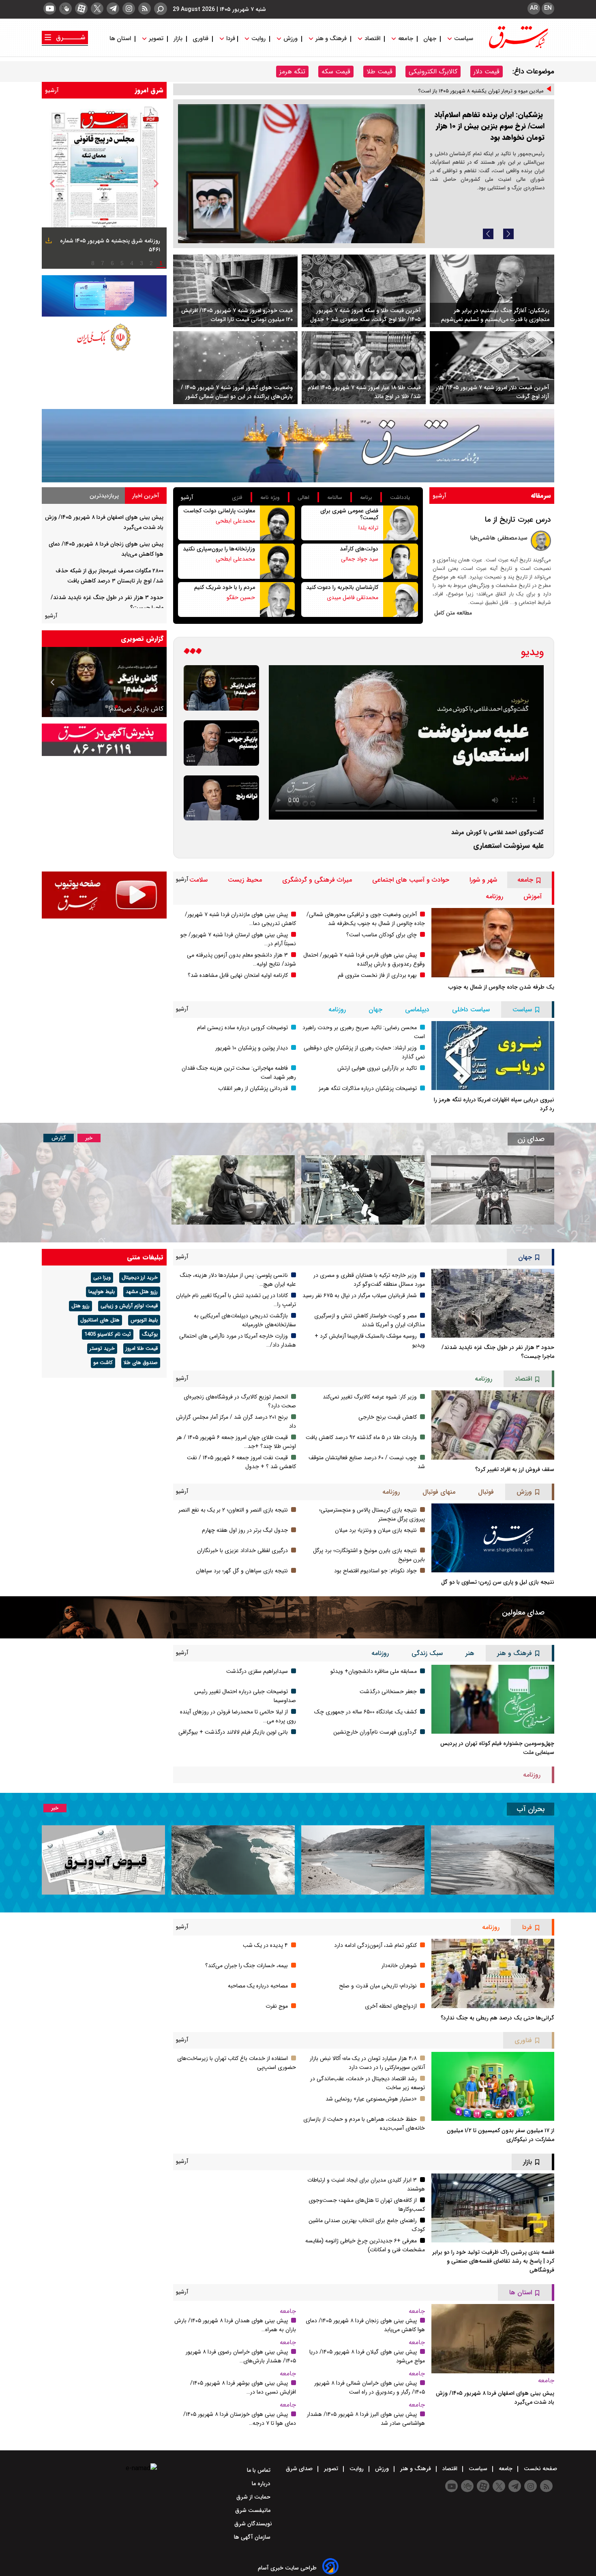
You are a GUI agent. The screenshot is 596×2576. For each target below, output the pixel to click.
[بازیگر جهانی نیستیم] (221, 743)
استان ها (121, 39)
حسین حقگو (241, 597)
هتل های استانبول (100, 1320)
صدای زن (531, 1139)
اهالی (303, 498)
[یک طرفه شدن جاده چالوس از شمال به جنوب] (493, 942)
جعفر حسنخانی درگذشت (388, 1692)
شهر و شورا (483, 880)
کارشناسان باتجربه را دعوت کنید (342, 587)
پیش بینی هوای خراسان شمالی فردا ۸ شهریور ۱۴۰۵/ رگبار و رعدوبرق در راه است (370, 2388)
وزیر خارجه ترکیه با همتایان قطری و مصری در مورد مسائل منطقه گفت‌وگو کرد (369, 1280)
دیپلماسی (417, 1010)
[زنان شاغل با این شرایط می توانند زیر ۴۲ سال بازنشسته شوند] (363, 1190)
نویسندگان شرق (253, 2524)
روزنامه (494, 896)
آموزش (533, 896)
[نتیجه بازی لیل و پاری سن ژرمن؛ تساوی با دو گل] (493, 1538)
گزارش (59, 1138)
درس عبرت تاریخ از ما (518, 520)
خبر (89, 1138)
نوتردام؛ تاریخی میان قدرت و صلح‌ (378, 1986)
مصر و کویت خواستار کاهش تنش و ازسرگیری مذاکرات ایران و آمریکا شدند (370, 1320)
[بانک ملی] (104, 336)
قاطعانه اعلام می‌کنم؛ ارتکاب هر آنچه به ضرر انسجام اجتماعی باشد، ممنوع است (489, 139)
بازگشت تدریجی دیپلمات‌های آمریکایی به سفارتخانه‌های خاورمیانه (245, 1320)
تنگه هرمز (292, 72)
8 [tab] (93, 263)
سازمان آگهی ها (253, 2537)
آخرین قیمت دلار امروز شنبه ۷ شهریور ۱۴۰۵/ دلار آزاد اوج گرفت (493, 392)
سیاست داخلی (471, 1010)
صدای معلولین (523, 1612)
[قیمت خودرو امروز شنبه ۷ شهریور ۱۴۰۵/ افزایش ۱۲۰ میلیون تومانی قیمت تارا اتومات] (235, 291)
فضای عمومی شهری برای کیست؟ (349, 514)
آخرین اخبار (146, 496)
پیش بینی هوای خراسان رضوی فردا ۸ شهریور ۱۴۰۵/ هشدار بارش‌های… (241, 2356)
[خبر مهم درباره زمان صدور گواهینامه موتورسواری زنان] (233, 1190)
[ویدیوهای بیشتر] (193, 652)
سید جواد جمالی (360, 559)
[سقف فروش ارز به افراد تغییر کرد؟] (493, 1425)
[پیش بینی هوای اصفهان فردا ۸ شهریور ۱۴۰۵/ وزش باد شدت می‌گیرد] (493, 2338)
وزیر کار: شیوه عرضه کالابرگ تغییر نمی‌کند (370, 1397)
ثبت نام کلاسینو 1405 (108, 1334)
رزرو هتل (80, 1306)
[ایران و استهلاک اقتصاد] (104, 682)
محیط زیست (245, 880)
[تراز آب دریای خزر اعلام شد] (233, 1860)
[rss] (145, 9)
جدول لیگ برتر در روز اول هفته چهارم (245, 1530)
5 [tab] (122, 263)
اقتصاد (372, 39)
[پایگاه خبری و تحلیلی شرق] (518, 46)
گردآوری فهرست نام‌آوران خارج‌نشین (375, 1732)
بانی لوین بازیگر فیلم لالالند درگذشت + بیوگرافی (233, 1732)
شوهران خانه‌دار (399, 1966)
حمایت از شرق (254, 2497)
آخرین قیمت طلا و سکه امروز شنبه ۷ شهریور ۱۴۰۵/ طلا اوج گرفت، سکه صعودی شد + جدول (366, 315)
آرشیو (52, 90)
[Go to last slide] (52, 184)
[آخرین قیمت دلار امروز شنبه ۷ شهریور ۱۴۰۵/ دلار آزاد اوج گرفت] (492, 368)
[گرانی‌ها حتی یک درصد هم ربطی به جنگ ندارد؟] (493, 1973)
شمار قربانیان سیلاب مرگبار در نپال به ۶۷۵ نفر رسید (360, 1295)
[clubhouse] (65, 9)
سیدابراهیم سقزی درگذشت (257, 1671)
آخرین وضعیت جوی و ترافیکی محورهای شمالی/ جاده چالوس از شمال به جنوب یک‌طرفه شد (366, 919)
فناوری (200, 39)
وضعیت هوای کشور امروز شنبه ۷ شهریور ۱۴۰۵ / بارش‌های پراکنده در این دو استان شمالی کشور (237, 392)
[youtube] (50, 9)
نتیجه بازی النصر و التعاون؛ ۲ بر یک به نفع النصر (233, 1510)
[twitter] (97, 9)
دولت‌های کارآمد (359, 549)
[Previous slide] (488, 234)
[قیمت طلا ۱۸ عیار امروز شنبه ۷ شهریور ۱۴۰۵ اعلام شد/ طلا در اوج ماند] (364, 368)
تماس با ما (259, 2470)
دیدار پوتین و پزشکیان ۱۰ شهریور (252, 1048)
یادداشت (400, 498)
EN (548, 8)
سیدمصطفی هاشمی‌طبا (499, 538)
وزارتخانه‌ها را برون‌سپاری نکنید (219, 549)
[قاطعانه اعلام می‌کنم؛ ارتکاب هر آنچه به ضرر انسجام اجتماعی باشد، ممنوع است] (301, 174)
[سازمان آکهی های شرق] (104, 740)
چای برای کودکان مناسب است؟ (382, 935)
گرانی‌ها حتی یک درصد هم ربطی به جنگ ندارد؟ (497, 2018)
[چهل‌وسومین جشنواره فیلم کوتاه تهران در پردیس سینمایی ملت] (493, 1699)
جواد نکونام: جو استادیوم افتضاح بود (375, 1571)
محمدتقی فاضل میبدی (353, 597)
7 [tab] (103, 263)
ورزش (290, 39)
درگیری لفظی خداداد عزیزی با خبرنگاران (242, 1550)
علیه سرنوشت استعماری (508, 846)
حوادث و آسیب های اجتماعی (411, 880)
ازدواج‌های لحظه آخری (391, 2006)
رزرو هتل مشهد (142, 1292)
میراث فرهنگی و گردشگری (317, 880)
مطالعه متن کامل (453, 613)
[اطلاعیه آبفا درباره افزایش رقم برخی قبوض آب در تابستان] (103, 1860)
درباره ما (262, 2484)
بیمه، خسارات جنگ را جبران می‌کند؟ (247, 1966)
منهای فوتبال (439, 1492)
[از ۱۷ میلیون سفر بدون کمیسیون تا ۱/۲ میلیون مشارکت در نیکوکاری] (493, 2086)
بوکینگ (150, 1334)
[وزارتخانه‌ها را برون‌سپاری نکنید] (277, 561)
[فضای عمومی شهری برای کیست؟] (401, 523)
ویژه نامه (270, 498)
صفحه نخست (540, 2469)
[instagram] (129, 9)
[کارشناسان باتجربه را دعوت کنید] (401, 600)
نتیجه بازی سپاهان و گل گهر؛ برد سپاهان (242, 1571)
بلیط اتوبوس (144, 1320)
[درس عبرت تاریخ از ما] (541, 541)
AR (534, 8)
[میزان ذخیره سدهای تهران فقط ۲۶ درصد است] (363, 1860)
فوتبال (486, 1492)
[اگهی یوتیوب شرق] (104, 895)
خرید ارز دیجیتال (140, 1278)
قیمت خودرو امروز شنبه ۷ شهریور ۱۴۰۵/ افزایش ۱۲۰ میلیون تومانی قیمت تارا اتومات (237, 315)
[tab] (146, 496)
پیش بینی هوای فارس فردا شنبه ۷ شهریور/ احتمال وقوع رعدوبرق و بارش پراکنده (364, 959)
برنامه (366, 498)
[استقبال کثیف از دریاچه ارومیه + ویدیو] (493, 1860)
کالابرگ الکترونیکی (433, 72)
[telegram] (113, 9)
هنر (470, 1653)
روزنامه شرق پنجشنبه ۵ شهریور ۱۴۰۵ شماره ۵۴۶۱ (110, 245)
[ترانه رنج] (221, 798)
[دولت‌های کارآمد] (401, 561)
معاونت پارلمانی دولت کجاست (219, 511)
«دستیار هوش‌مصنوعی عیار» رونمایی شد (371, 2099)
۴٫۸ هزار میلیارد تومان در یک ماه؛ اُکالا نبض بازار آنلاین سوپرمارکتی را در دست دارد (367, 2063)
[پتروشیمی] (298, 446)
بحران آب (531, 1809)
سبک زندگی (427, 1653)
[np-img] (104, 184)
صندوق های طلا (141, 1363)
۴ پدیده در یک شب (265, 1945)
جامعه (406, 39)
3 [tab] (141, 263)
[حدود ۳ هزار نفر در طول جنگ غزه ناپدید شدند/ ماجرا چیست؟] (493, 1303)
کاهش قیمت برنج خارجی (388, 1417)
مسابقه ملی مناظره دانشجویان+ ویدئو (374, 1671)
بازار (178, 39)
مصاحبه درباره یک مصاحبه (258, 1986)
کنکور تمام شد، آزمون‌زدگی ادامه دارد (375, 1945)
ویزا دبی (102, 1278)
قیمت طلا (379, 72)
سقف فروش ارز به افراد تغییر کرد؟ (515, 1469)
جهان (430, 39)
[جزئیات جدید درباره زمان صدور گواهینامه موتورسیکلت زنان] (493, 1190)
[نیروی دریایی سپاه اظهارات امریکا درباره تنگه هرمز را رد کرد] (493, 1056)
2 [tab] (151, 263)
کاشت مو (103, 1363)
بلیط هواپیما (102, 1292)
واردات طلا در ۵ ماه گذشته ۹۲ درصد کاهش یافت (361, 1437)
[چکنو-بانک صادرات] (104, 296)
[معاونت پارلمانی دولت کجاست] (277, 523)
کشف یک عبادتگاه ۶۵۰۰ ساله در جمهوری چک (366, 1712)
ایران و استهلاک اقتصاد (133, 709)
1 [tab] (161, 263)
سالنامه (335, 498)
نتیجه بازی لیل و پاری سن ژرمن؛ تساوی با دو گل (498, 1582)
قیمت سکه (336, 72)
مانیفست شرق (254, 2510)
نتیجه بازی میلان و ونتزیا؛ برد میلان (376, 1530)
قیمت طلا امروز (142, 1349)
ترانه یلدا (368, 528)
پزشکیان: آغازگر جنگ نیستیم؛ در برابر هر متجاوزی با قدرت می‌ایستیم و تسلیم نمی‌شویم (495, 315)
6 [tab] (112, 263)
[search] (161, 9)
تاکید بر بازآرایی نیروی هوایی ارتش (377, 1068)
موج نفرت (277, 2006)
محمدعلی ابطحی (235, 521)
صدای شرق (300, 2469)
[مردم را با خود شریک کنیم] (277, 600)
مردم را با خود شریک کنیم (225, 587)
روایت (258, 39)
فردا (230, 39)
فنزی (237, 498)
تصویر (156, 39)
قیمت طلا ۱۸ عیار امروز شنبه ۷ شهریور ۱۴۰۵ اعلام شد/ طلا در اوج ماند (364, 392)
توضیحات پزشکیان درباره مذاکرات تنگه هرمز (368, 1088)
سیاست (464, 39)
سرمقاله (541, 496)
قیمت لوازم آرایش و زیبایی (129, 1306)
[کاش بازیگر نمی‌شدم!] (221, 688)
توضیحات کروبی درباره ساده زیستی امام (242, 1028)
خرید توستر (102, 1349)
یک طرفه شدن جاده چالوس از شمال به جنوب (501, 987)
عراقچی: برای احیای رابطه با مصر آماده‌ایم (500, 94)
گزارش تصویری (142, 639)
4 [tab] (132, 263)
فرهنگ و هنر (331, 39)
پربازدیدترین (104, 496)
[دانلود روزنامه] (48, 242)
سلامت (198, 880)
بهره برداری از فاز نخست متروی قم (377, 975)
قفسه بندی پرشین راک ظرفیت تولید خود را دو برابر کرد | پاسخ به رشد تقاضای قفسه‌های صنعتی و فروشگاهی (493, 2261)
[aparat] (81, 9)
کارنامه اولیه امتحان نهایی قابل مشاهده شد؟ (238, 975)
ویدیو (532, 652)
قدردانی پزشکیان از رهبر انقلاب (253, 1088)
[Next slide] (508, 234)
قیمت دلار (487, 72)
